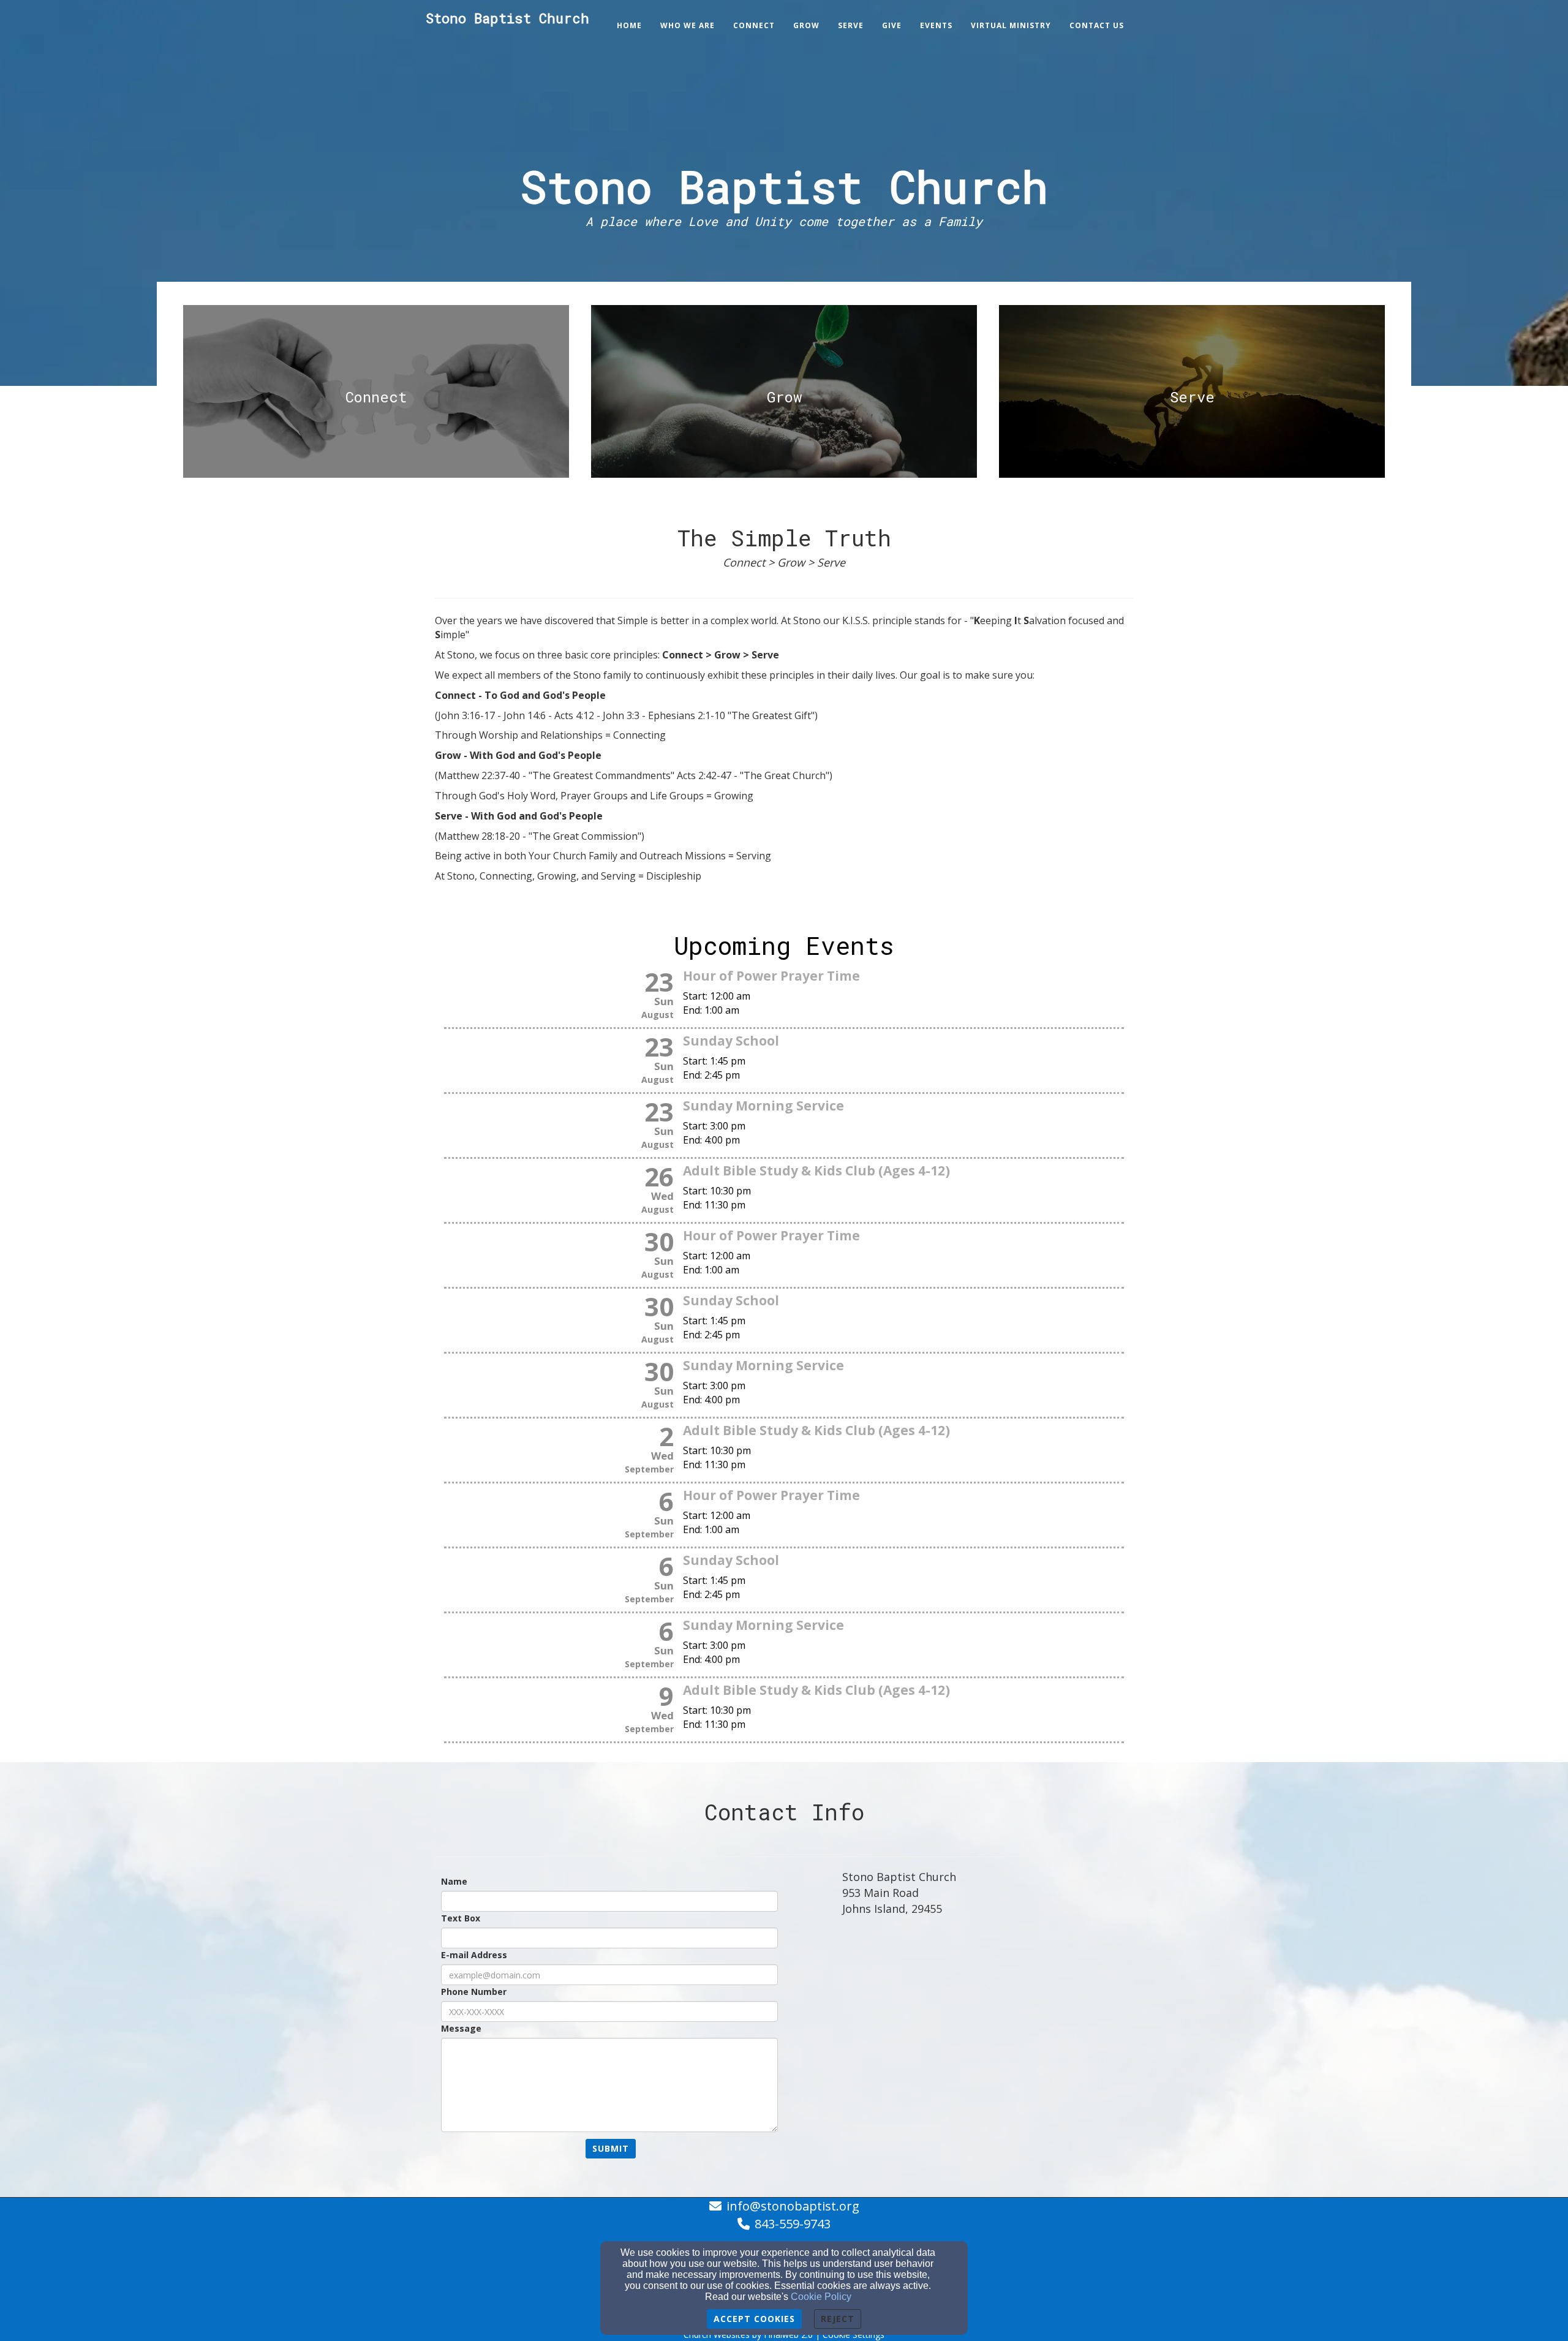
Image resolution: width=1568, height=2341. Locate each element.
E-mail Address (474, 1955)
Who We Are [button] (688, 25)
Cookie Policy (821, 2297)
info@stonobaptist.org (793, 2206)
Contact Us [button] (1097, 25)
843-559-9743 (793, 2224)
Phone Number (474, 1992)
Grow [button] (806, 25)
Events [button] (936, 25)
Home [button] (629, 25)
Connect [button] (754, 25)
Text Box (461, 1918)
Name (454, 1881)
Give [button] (892, 25)
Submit (611, 2148)
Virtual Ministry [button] (1011, 25)
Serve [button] (851, 25)
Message (461, 2028)
